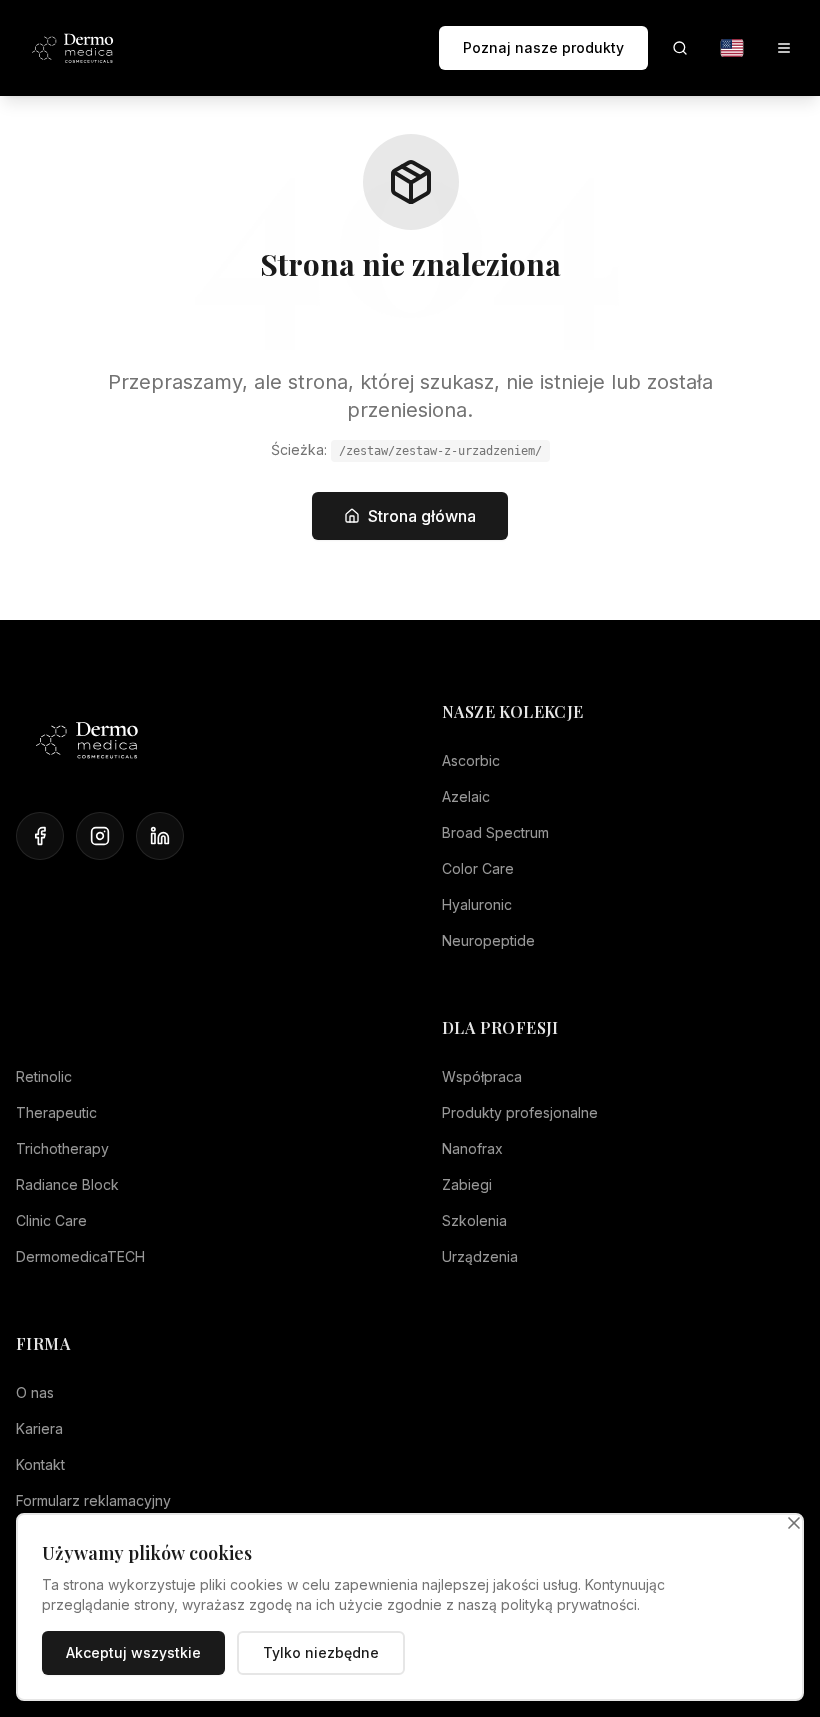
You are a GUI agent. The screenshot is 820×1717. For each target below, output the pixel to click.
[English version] (732, 48)
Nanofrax (472, 1148)
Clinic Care (51, 1220)
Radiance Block (67, 1184)
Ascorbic (471, 760)
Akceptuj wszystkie (133, 1652)
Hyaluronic (477, 904)
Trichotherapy (62, 1148)
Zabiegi (467, 1184)
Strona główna (422, 516)
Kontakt (40, 1464)
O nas (35, 1392)
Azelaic (466, 796)
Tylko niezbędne (321, 1652)
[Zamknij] (794, 1523)
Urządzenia (480, 1256)
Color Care (478, 868)
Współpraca (482, 1076)
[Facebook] (40, 836)
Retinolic (44, 1076)
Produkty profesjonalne (520, 1112)
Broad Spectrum (495, 832)
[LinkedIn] (160, 836)
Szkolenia (474, 1220)
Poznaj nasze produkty (543, 47)
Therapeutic (56, 1112)
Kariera (39, 1428)
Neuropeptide (488, 940)
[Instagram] (100, 836)
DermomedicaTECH (80, 1256)
